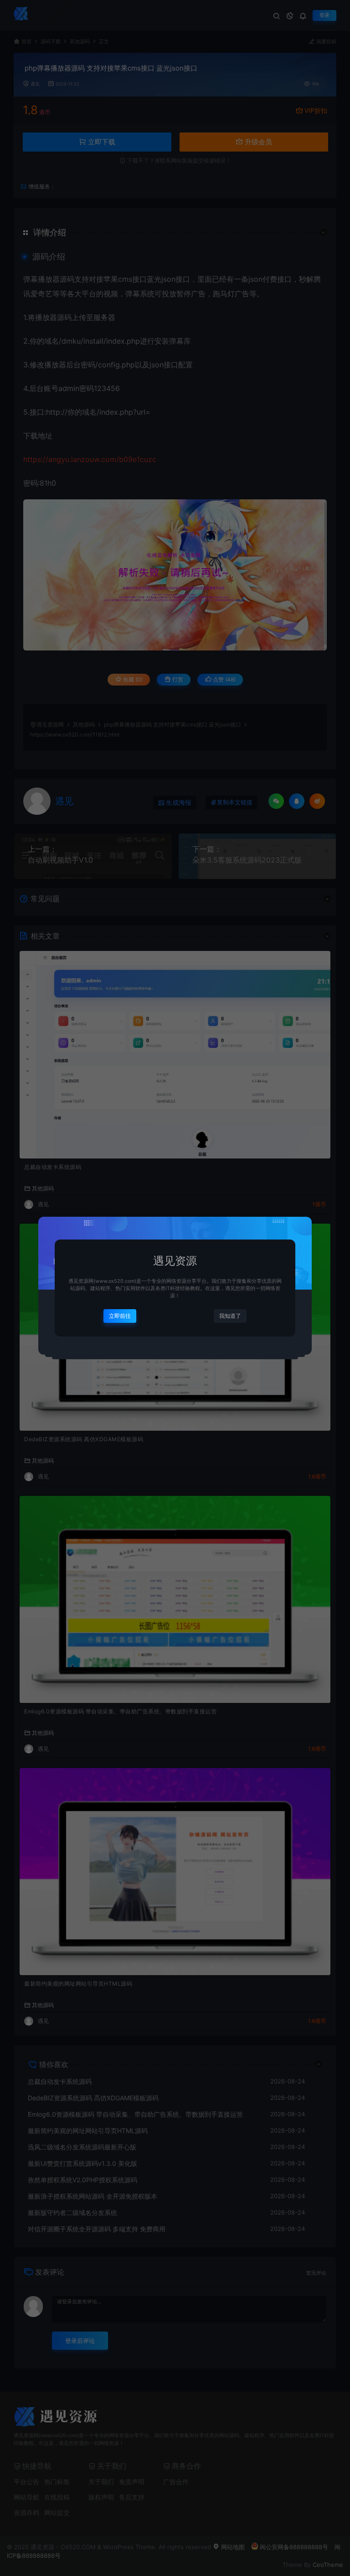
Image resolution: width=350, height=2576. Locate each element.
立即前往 (120, 1316)
